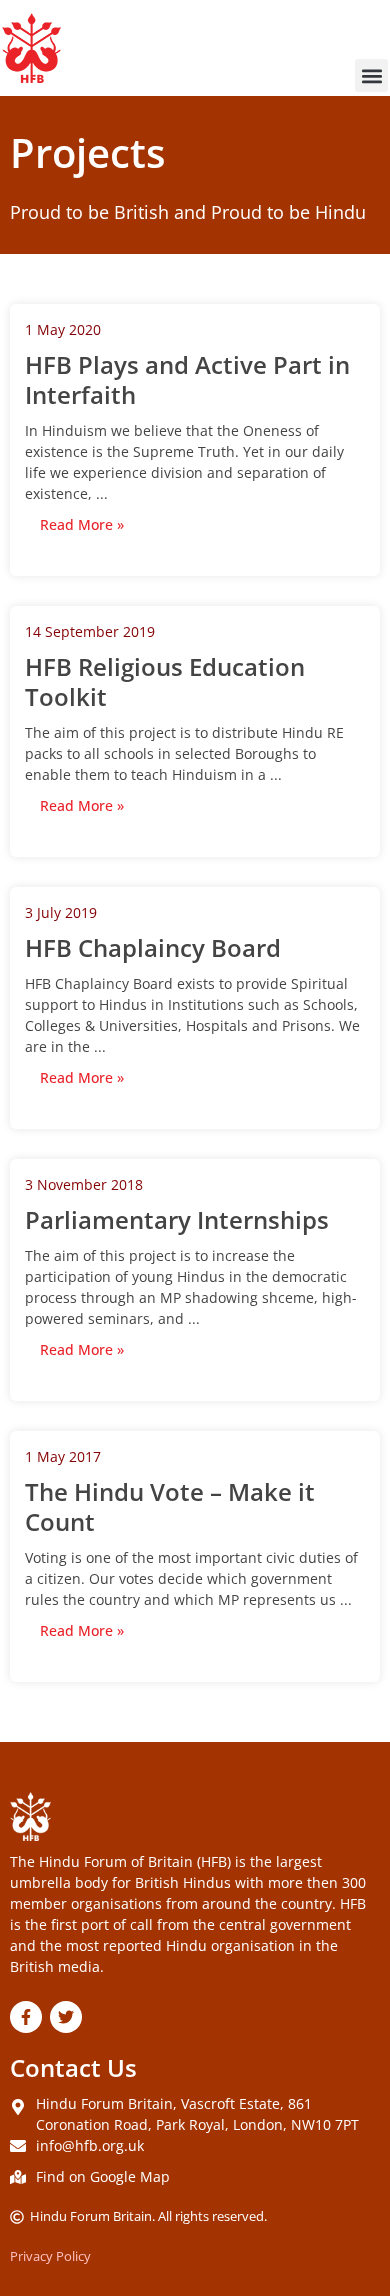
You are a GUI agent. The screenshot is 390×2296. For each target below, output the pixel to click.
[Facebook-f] (26, 2017)
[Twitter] (66, 2017)
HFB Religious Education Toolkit (165, 681)
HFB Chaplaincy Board (153, 947)
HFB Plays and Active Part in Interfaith (187, 379)
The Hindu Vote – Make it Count (170, 1506)
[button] (371, 75)
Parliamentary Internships (177, 1219)
